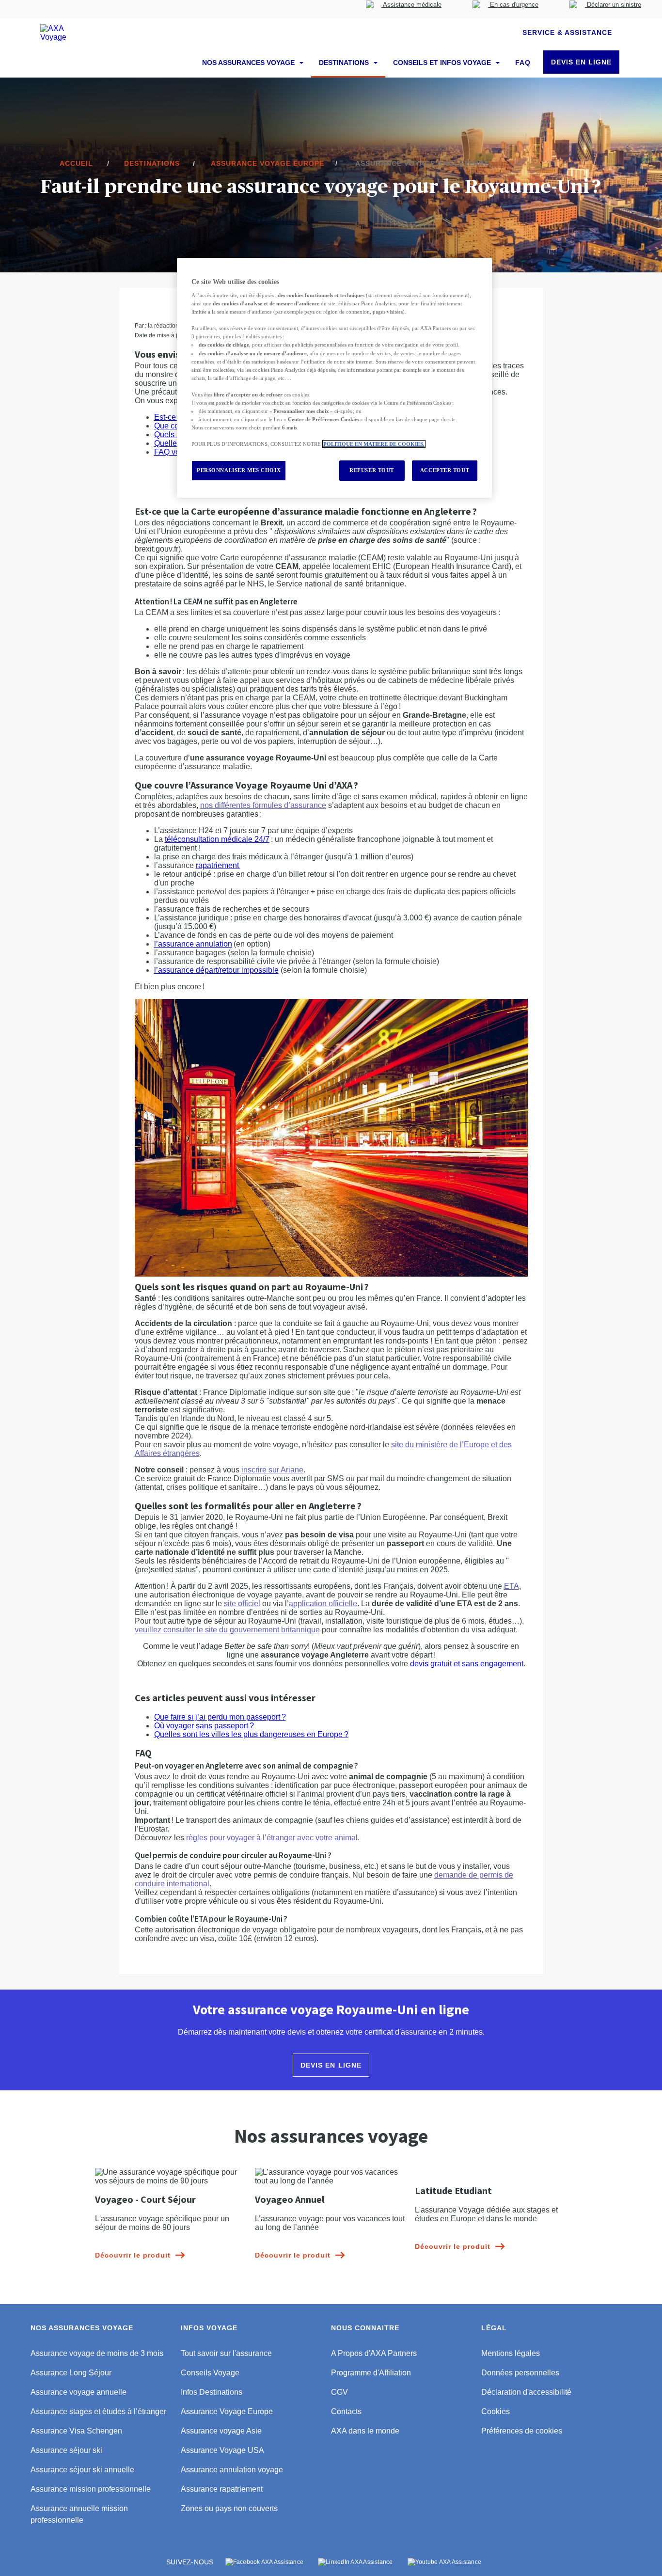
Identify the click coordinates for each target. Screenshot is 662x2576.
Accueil (76, 163)
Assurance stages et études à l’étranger (98, 2411)
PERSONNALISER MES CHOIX (239, 470)
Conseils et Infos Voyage (443, 63)
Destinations (345, 63)
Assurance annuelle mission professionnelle (79, 2514)
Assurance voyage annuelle (79, 2392)
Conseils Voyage (210, 2373)
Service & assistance (567, 32)
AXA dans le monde (365, 2431)
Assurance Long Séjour (71, 2373)
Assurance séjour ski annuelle (82, 2470)
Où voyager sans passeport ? (204, 1726)
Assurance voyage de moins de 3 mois (97, 2353)
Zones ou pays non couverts (229, 2508)
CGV (339, 2392)
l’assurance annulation (193, 944)
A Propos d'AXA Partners (374, 2353)
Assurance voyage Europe (268, 163)
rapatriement (218, 865)
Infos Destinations (212, 2392)
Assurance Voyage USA (222, 2450)
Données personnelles (520, 2373)
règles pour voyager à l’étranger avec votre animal (272, 1838)
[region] (334, 378)
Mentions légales (511, 2353)
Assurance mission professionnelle (91, 2489)
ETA (512, 1586)
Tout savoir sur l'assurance (226, 2353)
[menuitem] (404, 9)
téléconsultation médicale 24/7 (217, 839)
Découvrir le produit (133, 2255)
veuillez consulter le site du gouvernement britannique (227, 1630)
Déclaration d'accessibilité (526, 2392)
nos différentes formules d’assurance (263, 805)
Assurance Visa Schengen (76, 2431)
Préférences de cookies (522, 2431)
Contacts (346, 2411)
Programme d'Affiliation (371, 2373)
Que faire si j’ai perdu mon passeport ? (220, 1717)
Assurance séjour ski (66, 2450)
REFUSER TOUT (372, 470)
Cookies (496, 2411)
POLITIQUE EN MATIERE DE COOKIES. (374, 444)
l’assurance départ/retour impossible (216, 970)
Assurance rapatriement (222, 2489)
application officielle (323, 1604)
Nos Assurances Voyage (249, 63)
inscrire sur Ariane (272, 1470)
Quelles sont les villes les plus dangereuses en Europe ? (251, 1734)
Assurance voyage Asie (221, 2431)
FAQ (523, 63)
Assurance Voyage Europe (227, 2411)
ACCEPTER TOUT (445, 470)
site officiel (242, 1604)
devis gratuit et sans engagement (467, 1664)
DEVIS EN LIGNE (581, 62)
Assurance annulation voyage (232, 2470)
